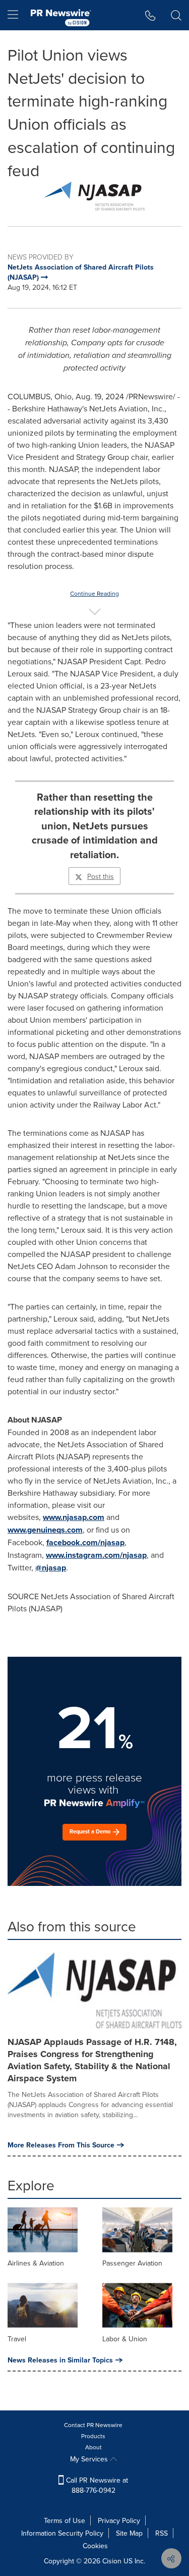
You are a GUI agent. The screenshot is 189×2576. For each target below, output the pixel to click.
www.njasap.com (74, 1517)
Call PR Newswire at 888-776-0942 (96, 2485)
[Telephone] (150, 15)
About (93, 2447)
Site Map (129, 2533)
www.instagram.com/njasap (96, 1555)
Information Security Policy (62, 2533)
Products (93, 2436)
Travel (17, 2339)
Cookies (95, 2546)
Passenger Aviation (132, 2263)
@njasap (51, 1568)
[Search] (176, 15)
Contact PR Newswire (93, 2425)
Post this (101, 876)
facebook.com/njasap (85, 1542)
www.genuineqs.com (45, 1530)
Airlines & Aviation (36, 2263)
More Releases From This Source (61, 2145)
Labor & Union (125, 2339)
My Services (90, 2459)
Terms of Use (65, 2520)
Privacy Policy (119, 2520)
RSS (162, 2533)
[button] (94, 196)
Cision (112, 2561)
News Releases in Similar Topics (60, 2360)
